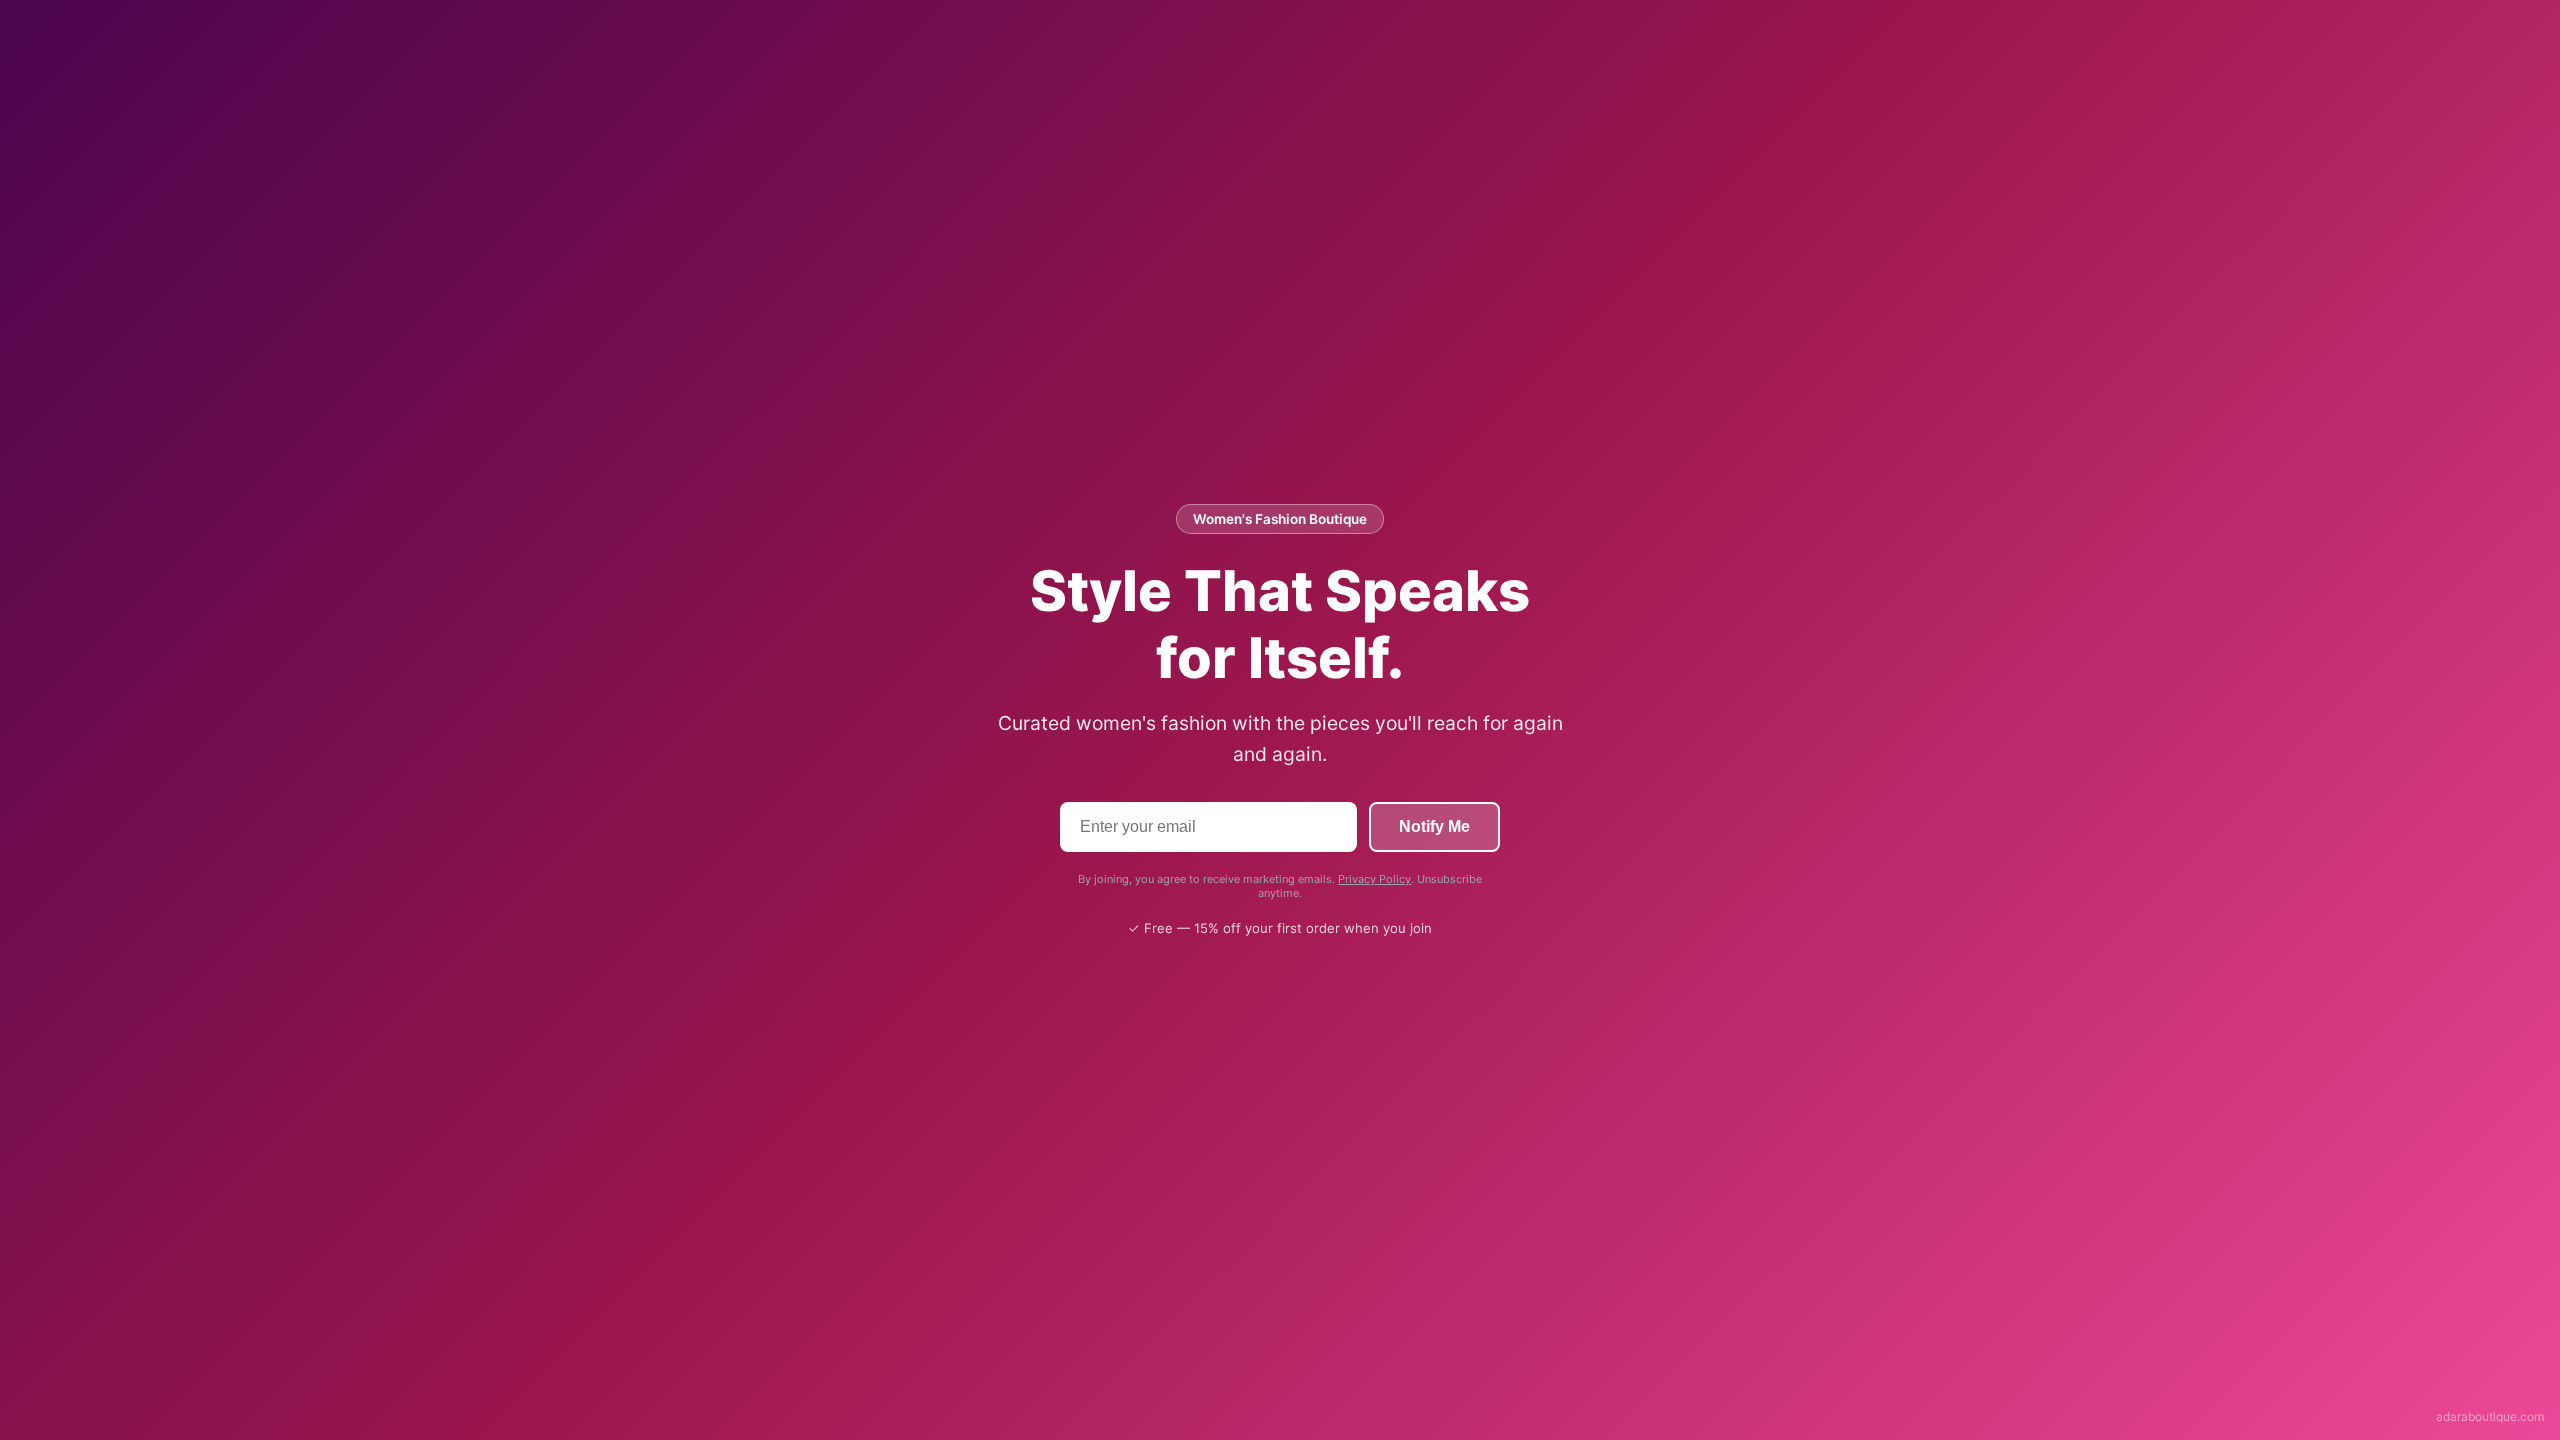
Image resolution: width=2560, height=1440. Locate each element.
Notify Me (1434, 826)
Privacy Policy (1374, 879)
